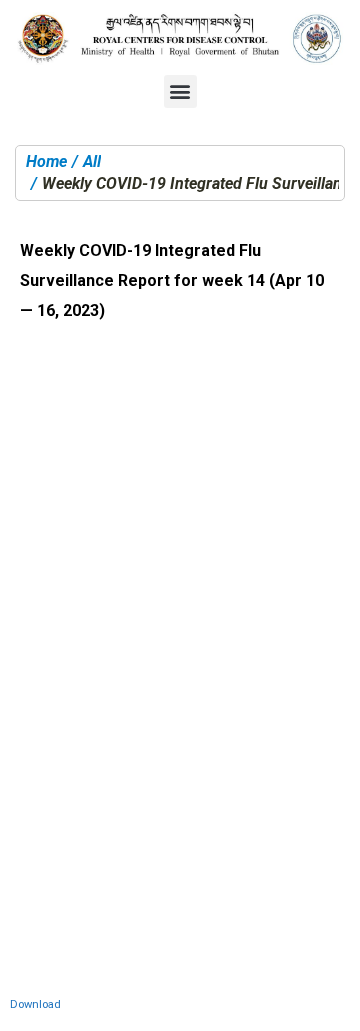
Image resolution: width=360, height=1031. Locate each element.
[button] (180, 91)
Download (35, 1004)
